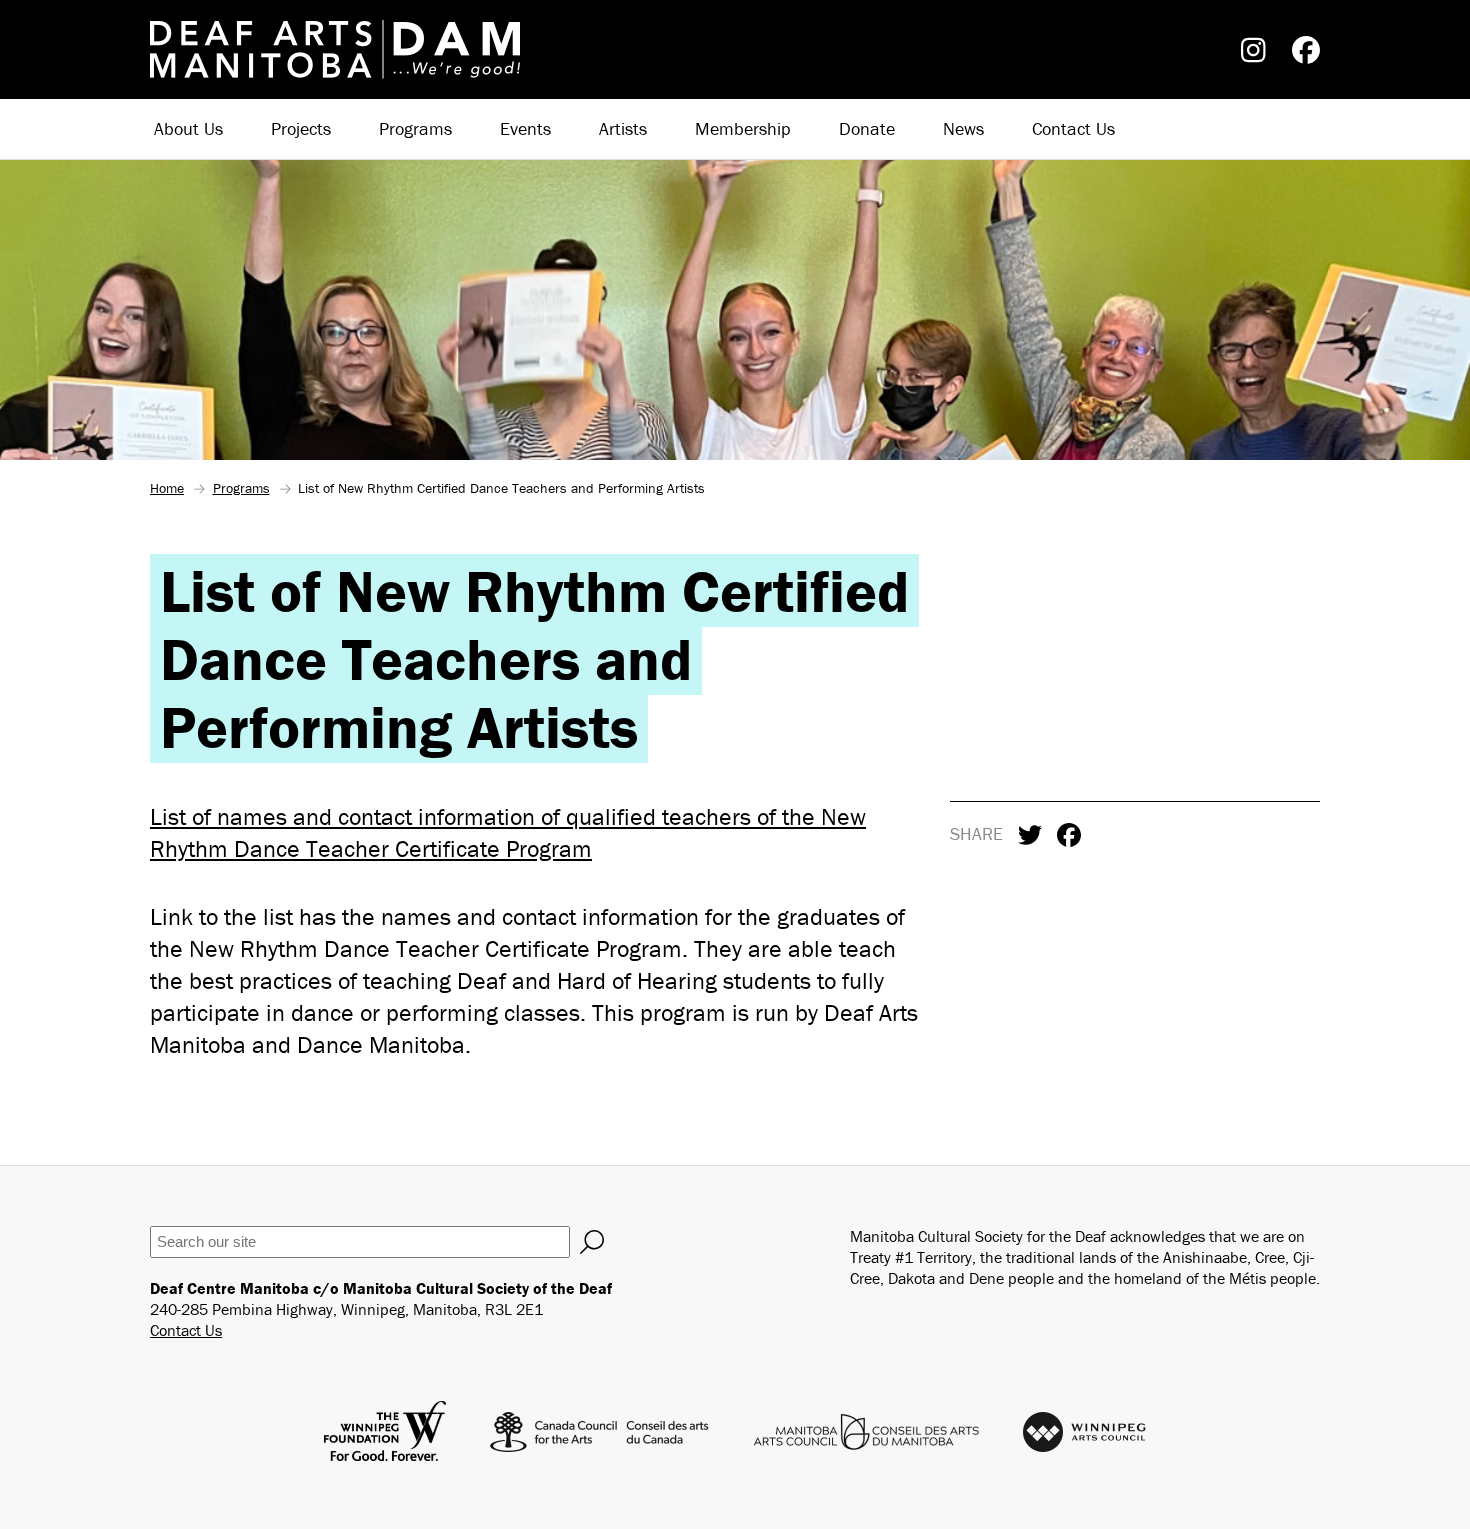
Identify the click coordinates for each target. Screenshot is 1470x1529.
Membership (743, 128)
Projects (301, 128)
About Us (188, 128)
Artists (623, 128)
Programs (415, 128)
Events (525, 128)
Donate (867, 128)
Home (167, 488)
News (963, 128)
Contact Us (1073, 128)
